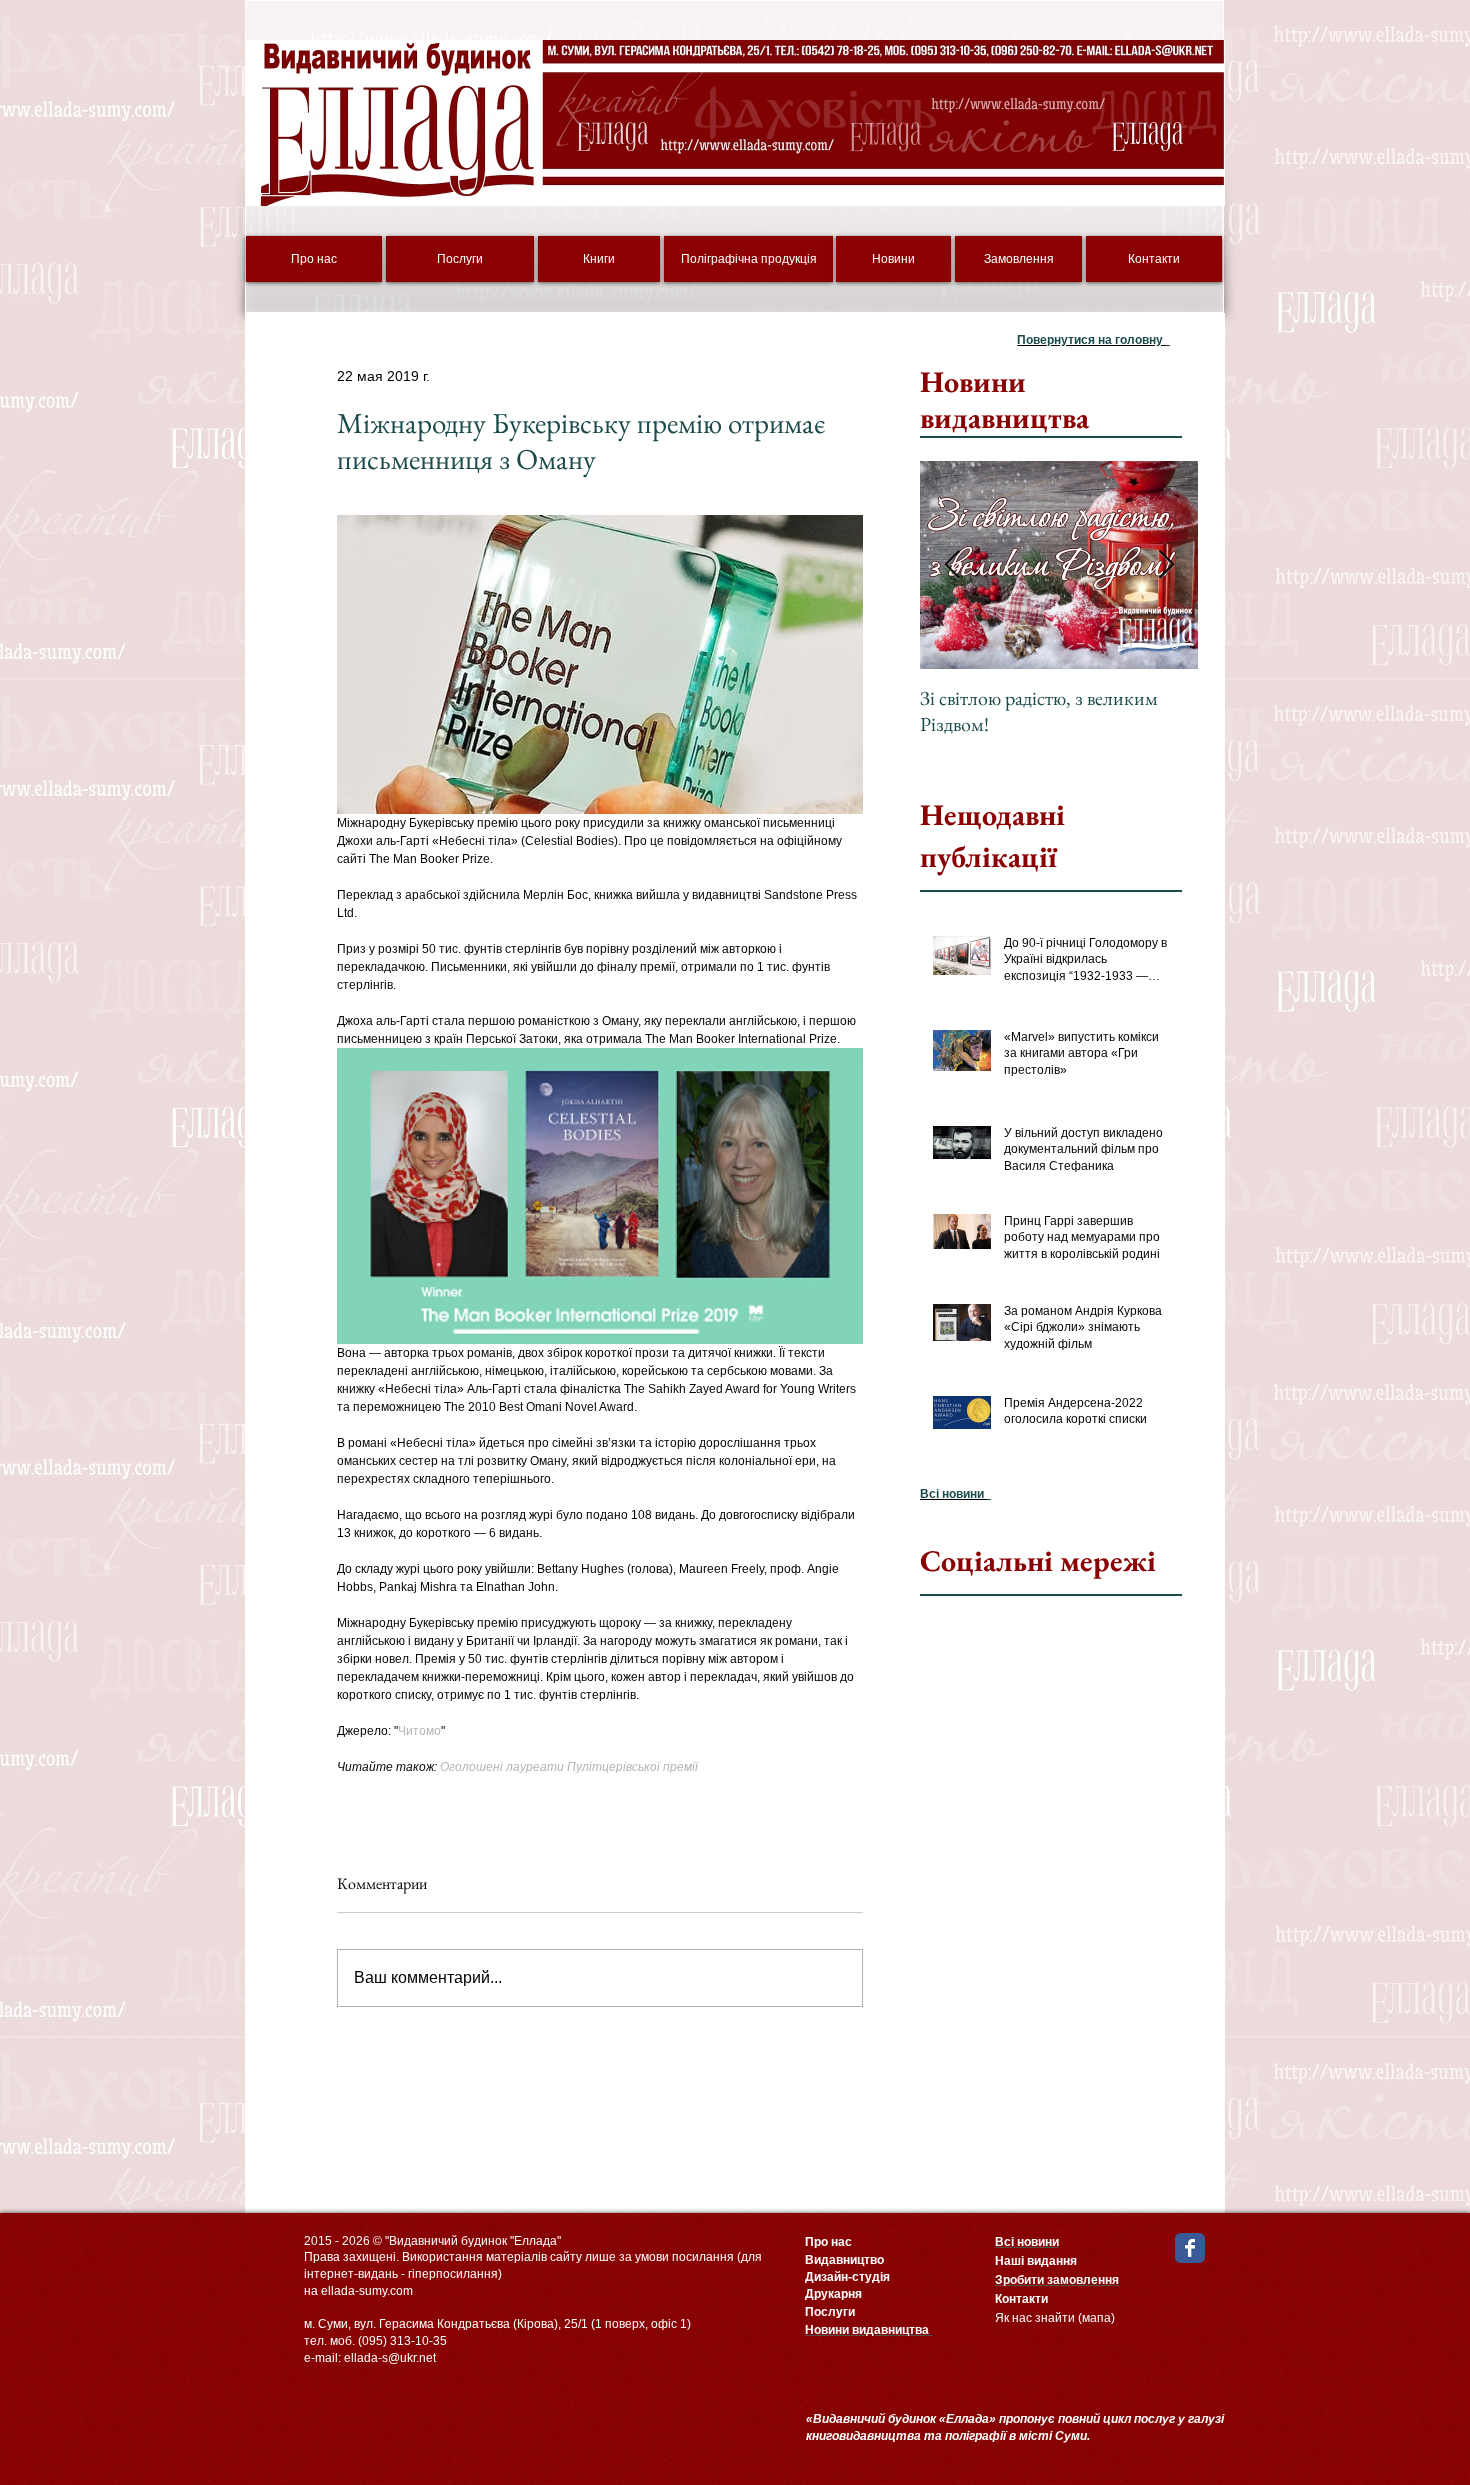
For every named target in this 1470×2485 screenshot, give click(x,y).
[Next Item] (1166, 565)
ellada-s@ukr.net (390, 2358)
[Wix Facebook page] (1190, 2248)
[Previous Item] (952, 565)
